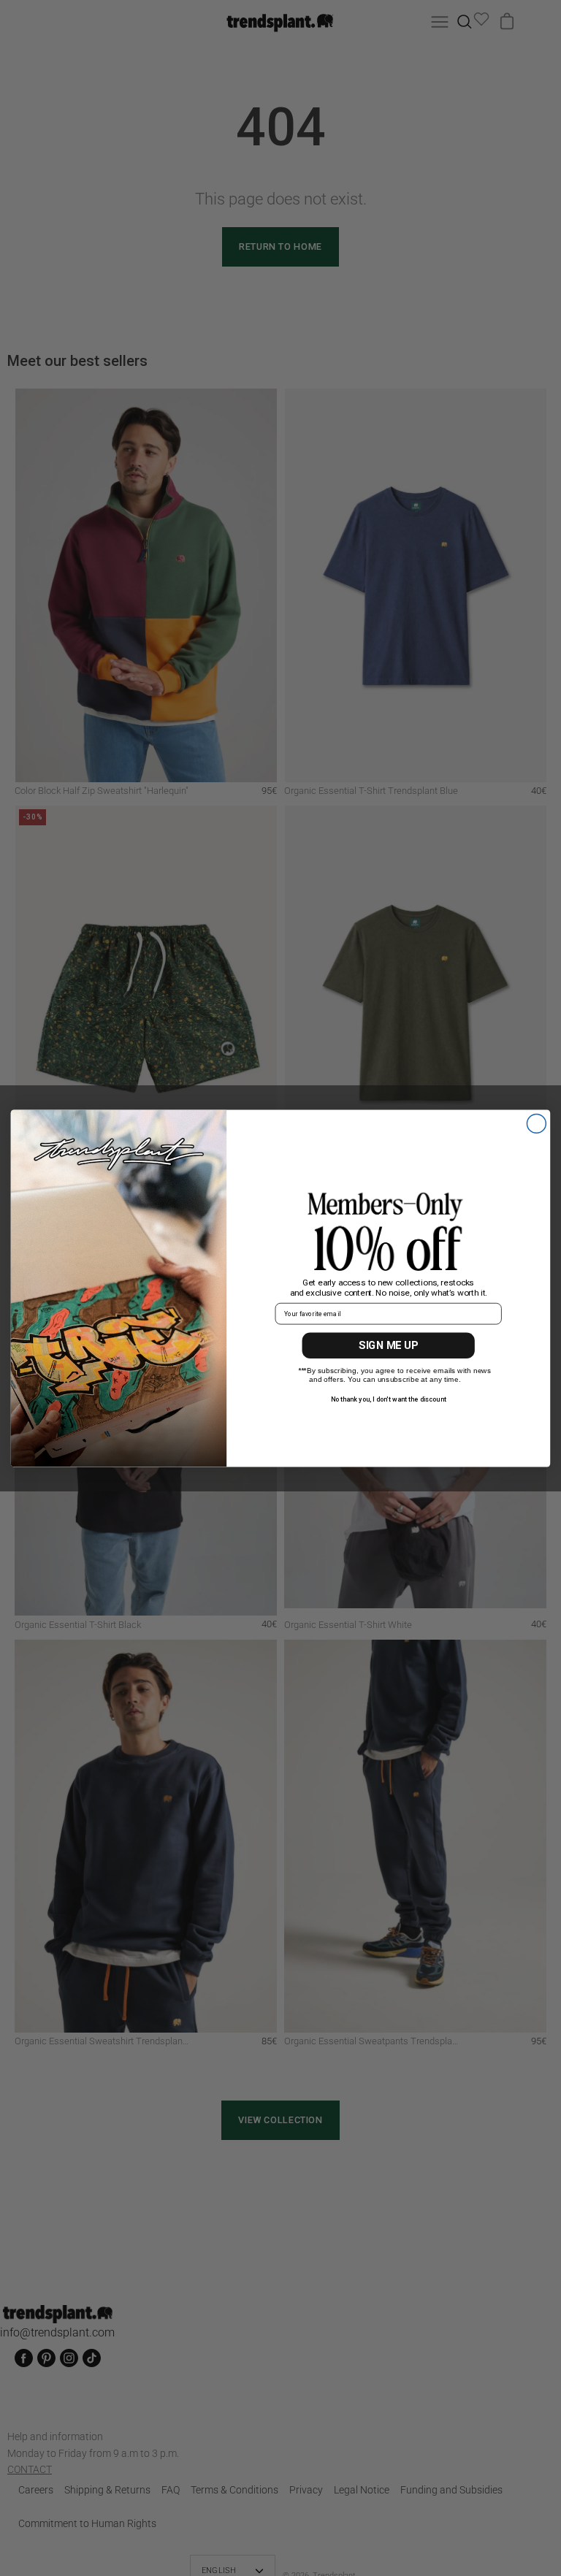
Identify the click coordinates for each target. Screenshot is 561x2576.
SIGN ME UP (388, 1345)
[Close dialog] (536, 1123)
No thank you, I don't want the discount (389, 1399)
